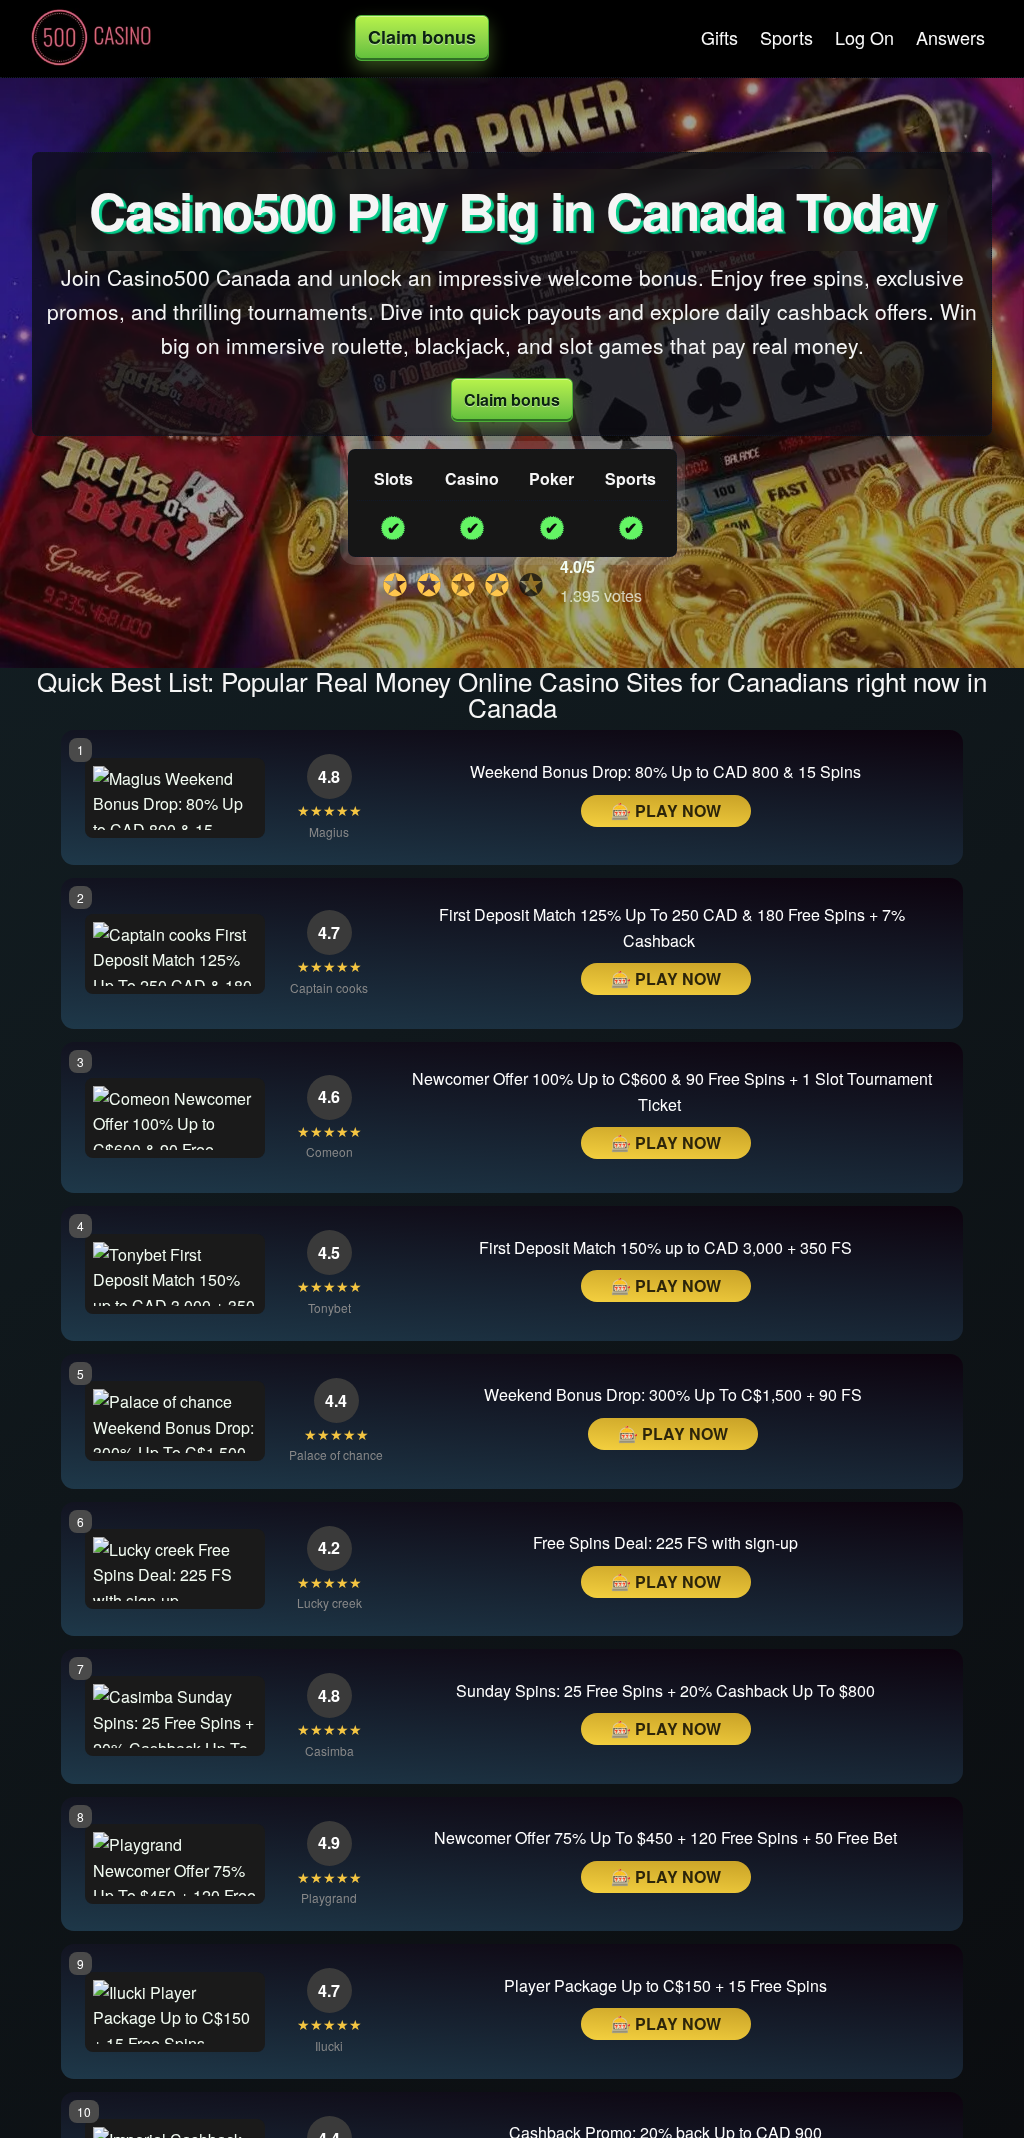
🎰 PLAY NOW (666, 810)
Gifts (719, 37)
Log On (864, 37)
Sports (786, 37)
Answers (950, 37)
